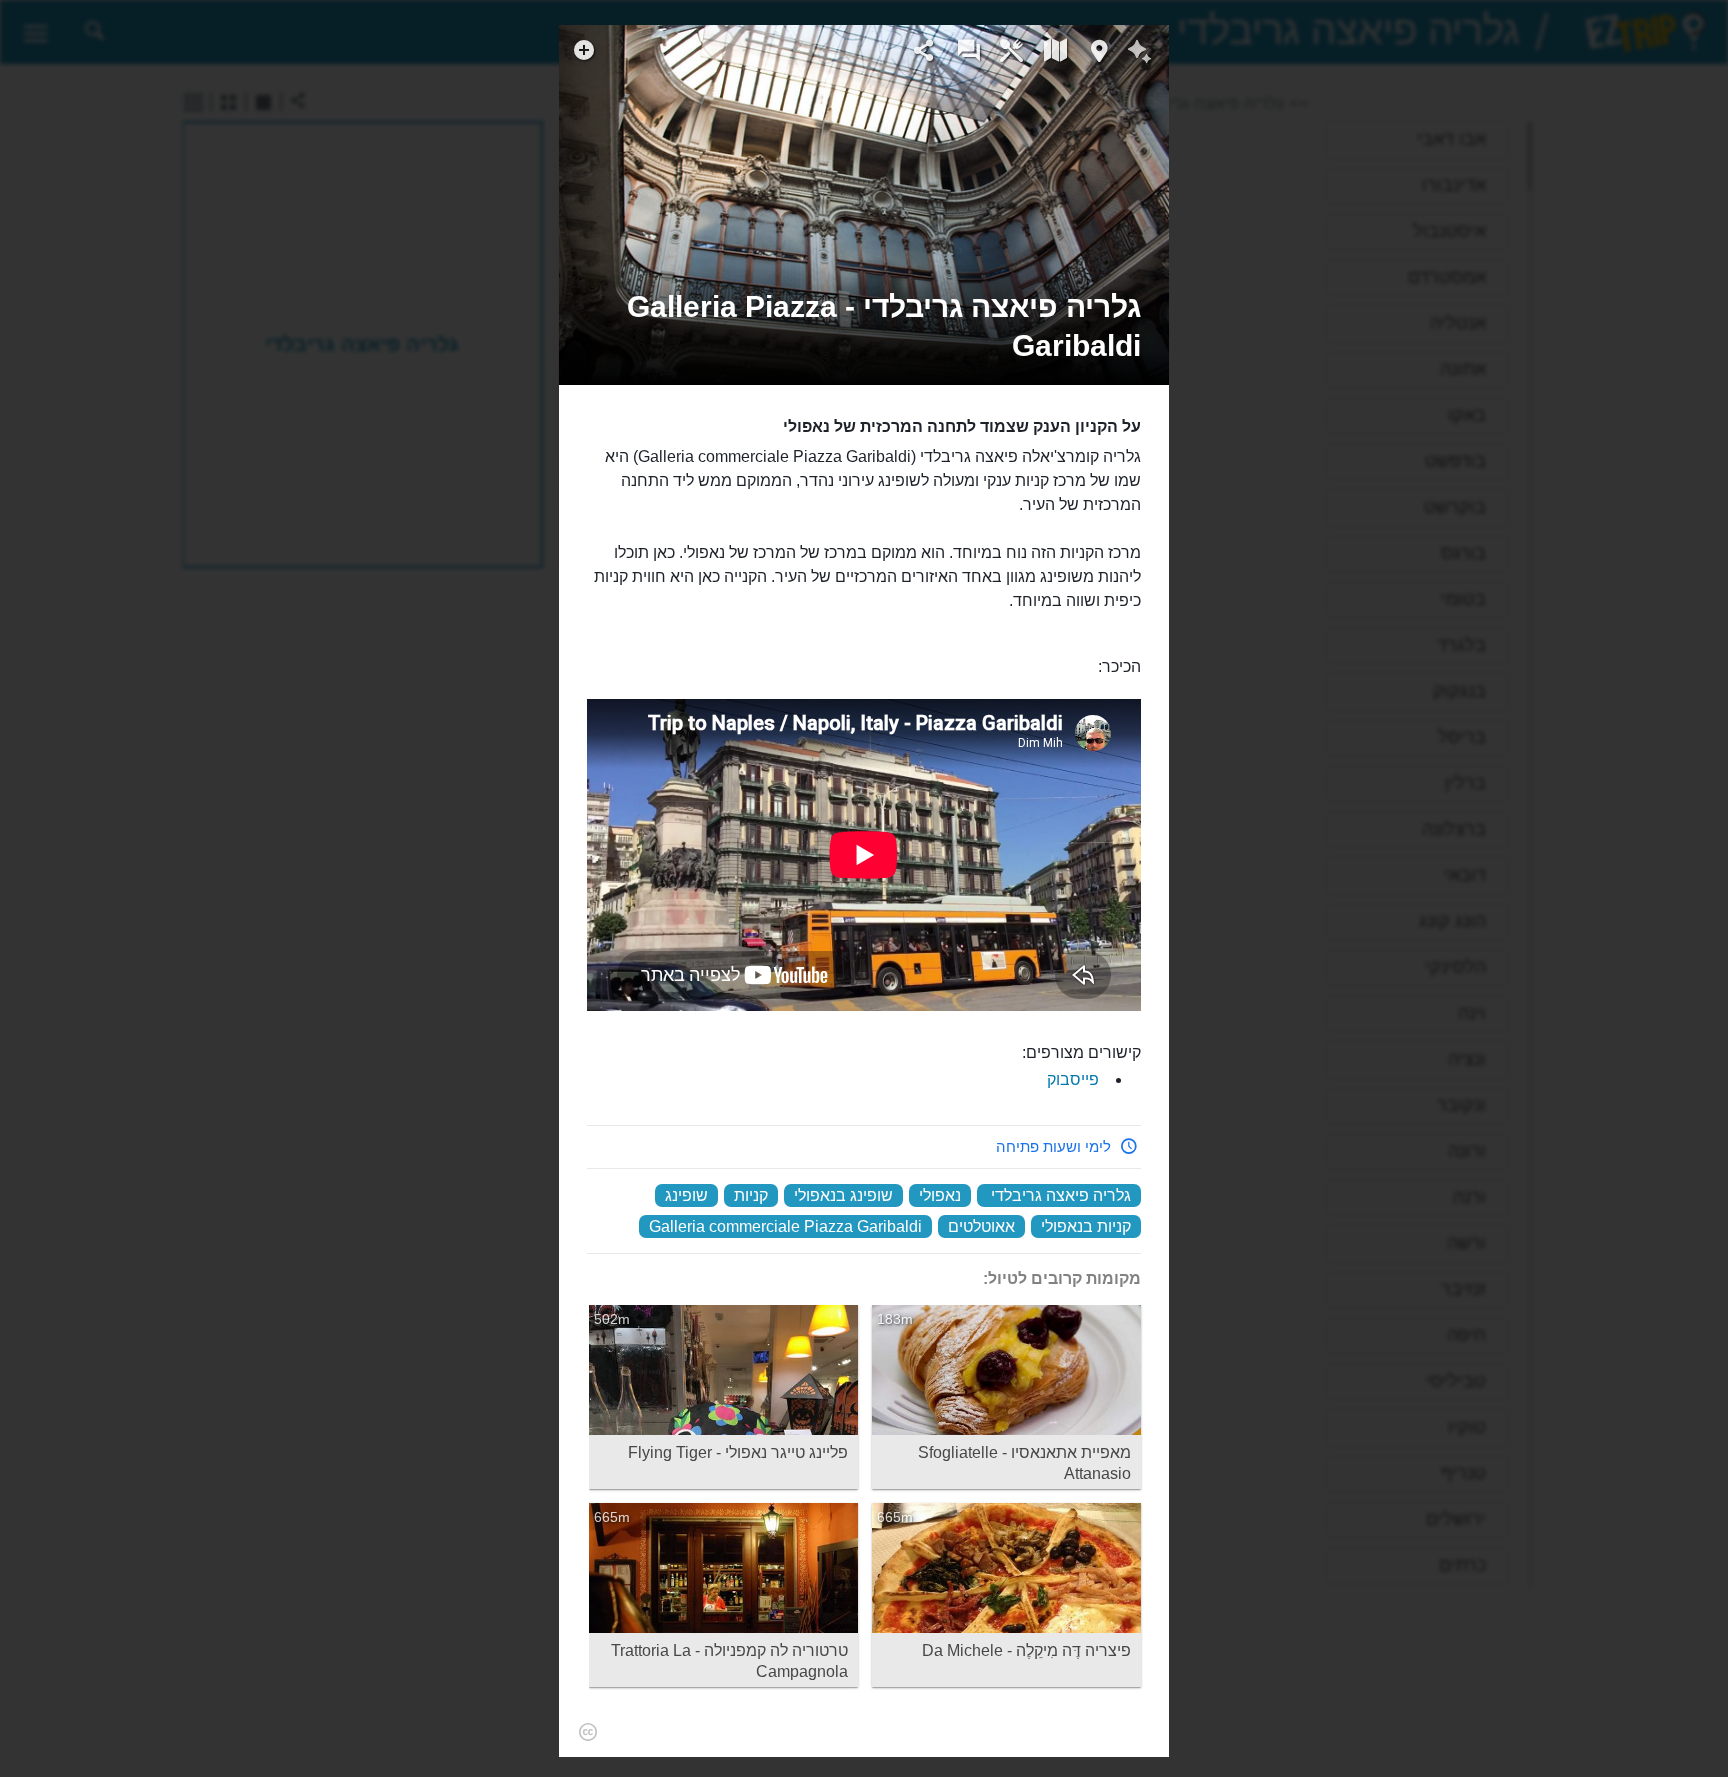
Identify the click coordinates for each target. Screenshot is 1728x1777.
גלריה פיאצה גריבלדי (1061, 1195)
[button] (864, 326)
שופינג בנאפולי (843, 1195)
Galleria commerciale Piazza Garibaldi (785, 1226)
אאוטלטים (981, 1226)
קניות (751, 1195)
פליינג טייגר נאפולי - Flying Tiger (738, 1452)
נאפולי (940, 1195)
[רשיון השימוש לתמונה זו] (1143, 253)
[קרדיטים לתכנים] (587, 1732)
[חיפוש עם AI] (1139, 54)
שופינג (686, 1195)
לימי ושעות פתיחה (1053, 1146)
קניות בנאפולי (1086, 1226)
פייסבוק (1073, 1079)
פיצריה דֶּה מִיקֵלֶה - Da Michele (1026, 1650)
